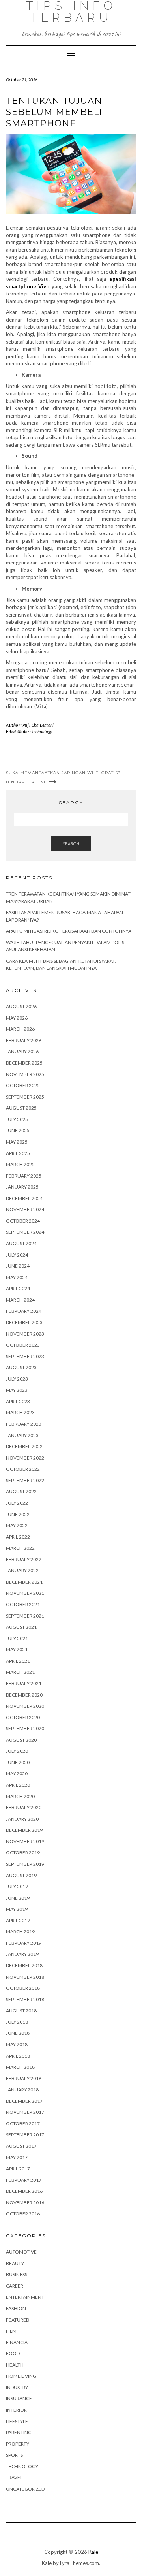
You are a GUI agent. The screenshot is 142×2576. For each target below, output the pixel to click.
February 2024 (24, 1311)
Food (13, 2353)
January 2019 (22, 1954)
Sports (14, 2455)
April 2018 (18, 2056)
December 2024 (24, 1198)
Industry (17, 2387)
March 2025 (20, 1164)
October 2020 (23, 1717)
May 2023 (17, 1390)
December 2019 (24, 1830)
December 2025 (24, 1063)
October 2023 (23, 1345)
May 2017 (17, 2157)
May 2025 (17, 1142)
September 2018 (25, 1999)
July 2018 (17, 2022)
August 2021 (21, 1627)
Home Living (21, 2376)
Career (15, 2286)
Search (71, 844)
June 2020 (18, 1762)
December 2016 (24, 2191)
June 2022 (18, 1514)
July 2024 (17, 1255)
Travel (14, 2477)
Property (18, 2444)
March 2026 (20, 1029)
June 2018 (18, 2033)
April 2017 (18, 2169)
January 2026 (22, 1051)
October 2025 (23, 1085)
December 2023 (24, 1322)
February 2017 (24, 2180)
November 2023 (25, 1334)
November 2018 (25, 1977)
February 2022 (24, 1559)
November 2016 (25, 2202)
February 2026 (24, 1040)
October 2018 (23, 1988)
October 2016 (23, 2214)
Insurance (19, 2398)
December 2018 (24, 1965)
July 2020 (17, 1751)
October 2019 (23, 1852)
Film (11, 2331)
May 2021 (17, 1649)
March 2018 (20, 2067)
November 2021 (25, 1593)
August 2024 (21, 1243)
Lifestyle (17, 2421)
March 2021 (20, 1672)
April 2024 (18, 1288)
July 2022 (17, 1503)
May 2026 (17, 1018)
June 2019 (18, 1898)
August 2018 (21, 2011)
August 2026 (21, 1006)
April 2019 (18, 1920)
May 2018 (17, 2044)
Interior (16, 2410)
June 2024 (18, 1266)
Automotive (21, 2252)
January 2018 (22, 2090)
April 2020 (18, 1785)
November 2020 (25, 1706)
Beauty (15, 2263)
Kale (93, 2552)
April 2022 (18, 1537)
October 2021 (23, 1604)
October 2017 (23, 2123)
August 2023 (21, 1367)
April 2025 (18, 1153)
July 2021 (17, 1638)
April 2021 (18, 1661)
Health (15, 2365)
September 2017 (25, 2135)
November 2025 (25, 1074)
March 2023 (20, 1412)
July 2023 (17, 1379)
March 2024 (20, 1300)
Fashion (16, 2308)
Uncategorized (25, 2489)
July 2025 (17, 1119)
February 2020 (24, 1807)
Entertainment (25, 2297)
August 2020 (21, 1740)
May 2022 (17, 1525)
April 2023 (18, 1401)
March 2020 (20, 1796)
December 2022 (24, 1446)
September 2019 (25, 1864)
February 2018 (24, 2078)
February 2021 (24, 1683)
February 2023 (24, 1424)
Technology (42, 731)
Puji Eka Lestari (38, 725)
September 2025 (25, 1097)
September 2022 (25, 1480)
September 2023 (25, 1356)
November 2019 (25, 1841)
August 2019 (21, 1875)
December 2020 (24, 1695)
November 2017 (25, 2112)
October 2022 (23, 1469)
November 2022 (25, 1458)
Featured (18, 2320)
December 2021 (24, 1582)
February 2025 (24, 1176)
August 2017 (21, 2146)
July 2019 (17, 1886)
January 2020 (22, 1819)
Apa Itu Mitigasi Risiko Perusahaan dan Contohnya (69, 931)
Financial (18, 2342)
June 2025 (18, 1130)
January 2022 (22, 1570)
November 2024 (25, 1209)
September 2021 (25, 1616)
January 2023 (22, 1435)
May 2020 (17, 1773)
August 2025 (21, 1108)
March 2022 (20, 1548)
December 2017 (24, 2101)
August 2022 (21, 1491)
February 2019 (24, 1943)
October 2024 (23, 1221)
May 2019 (17, 1909)
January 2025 (22, 1187)
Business (17, 2274)
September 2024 (25, 1232)
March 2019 (20, 1932)
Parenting (19, 2432)
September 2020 (25, 1728)
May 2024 (17, 1277)
